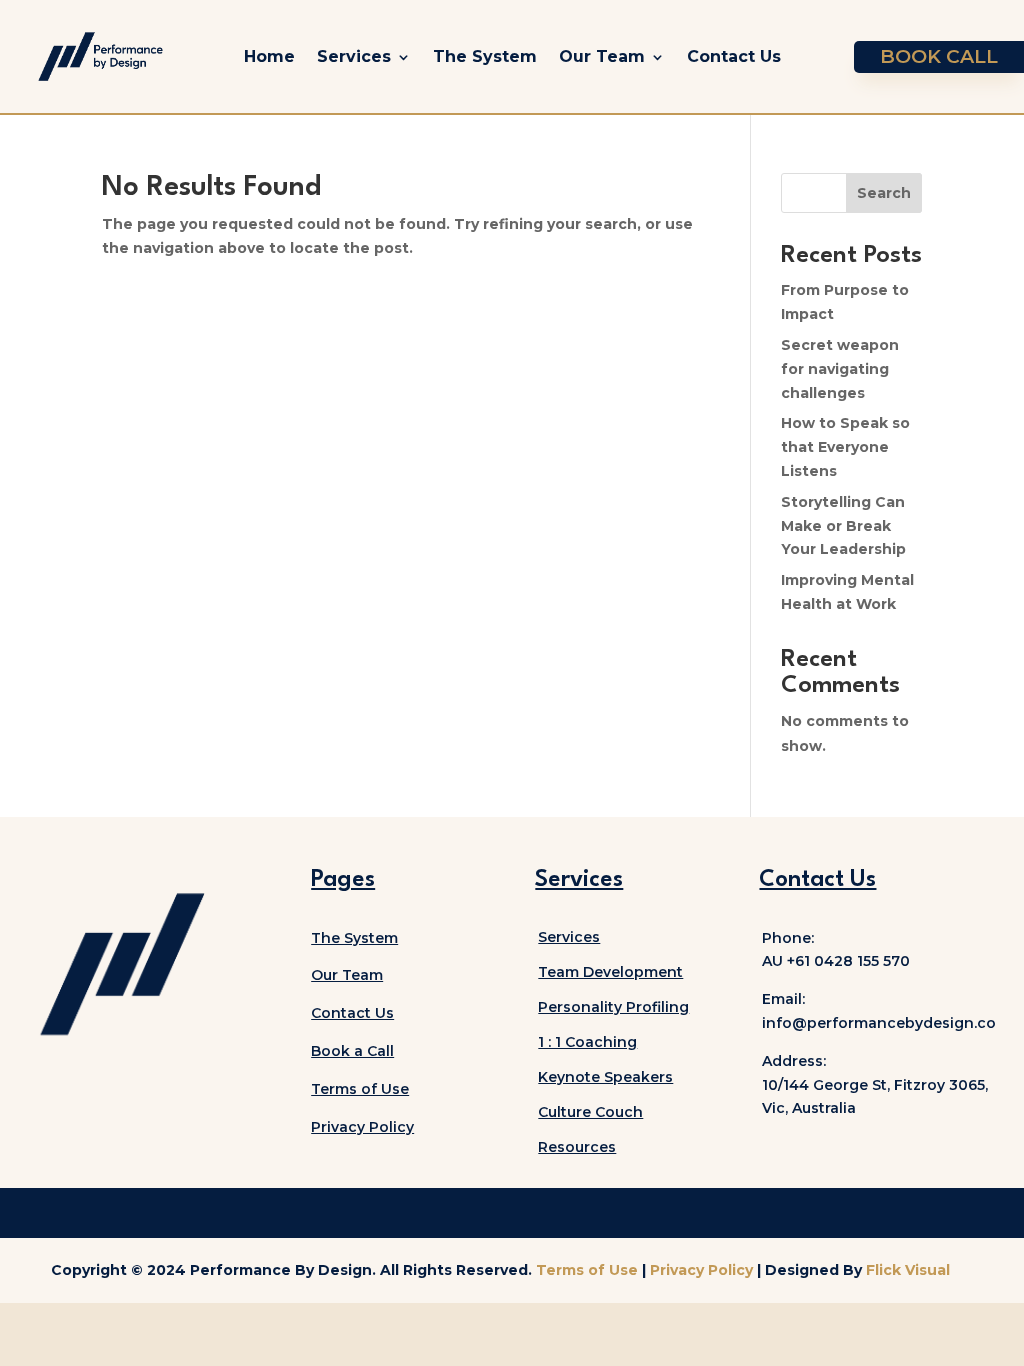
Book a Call (352, 1051)
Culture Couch (590, 1112)
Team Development (610, 972)
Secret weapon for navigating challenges (840, 369)
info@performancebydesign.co (879, 1023)
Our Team (602, 56)
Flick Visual (908, 1270)
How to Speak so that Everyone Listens (845, 447)
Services (354, 56)
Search (884, 193)
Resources (577, 1147)
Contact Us (734, 56)
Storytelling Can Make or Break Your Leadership (843, 526)
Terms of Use (360, 1089)
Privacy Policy (703, 1270)
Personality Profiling (613, 1007)
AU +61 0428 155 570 (836, 961)
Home (269, 56)
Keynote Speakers (605, 1077)
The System (485, 56)
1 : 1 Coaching (587, 1042)
